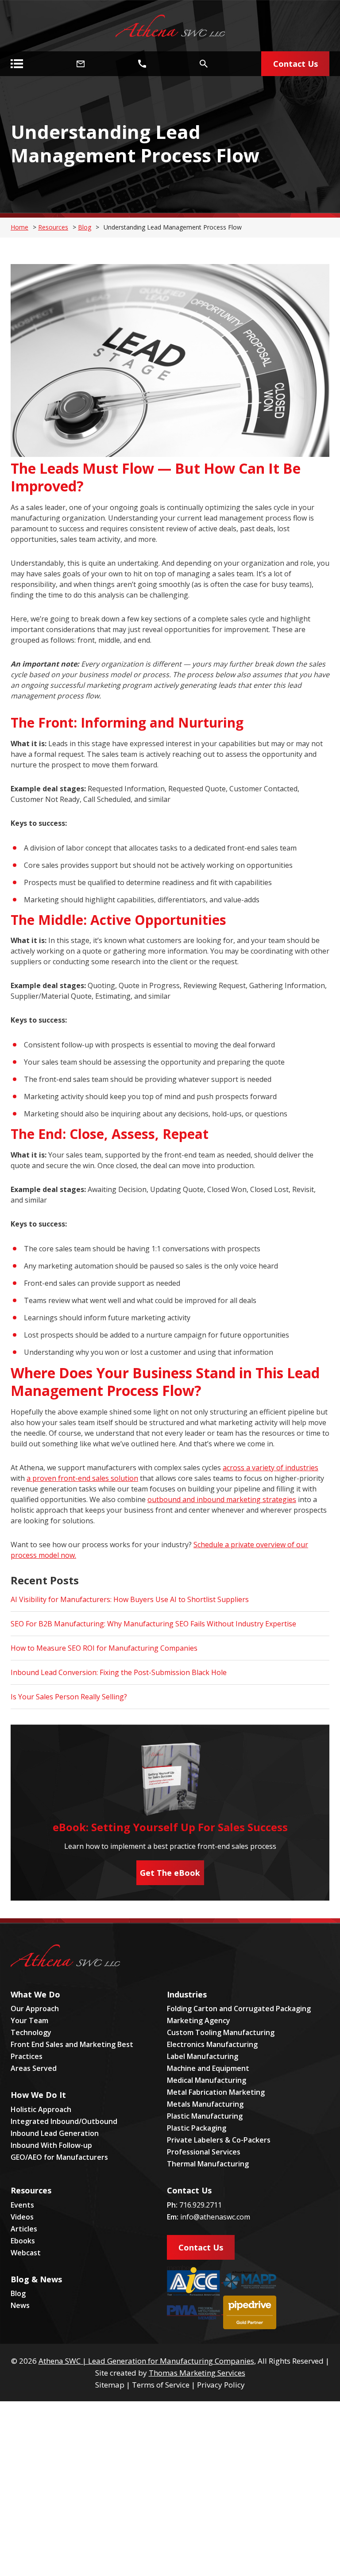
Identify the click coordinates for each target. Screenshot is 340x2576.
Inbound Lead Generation (55, 2133)
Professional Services (204, 2152)
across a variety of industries (270, 1468)
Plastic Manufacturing (205, 2116)
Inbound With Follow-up (51, 2145)
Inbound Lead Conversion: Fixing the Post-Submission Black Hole (119, 1672)
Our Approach (35, 2009)
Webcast (26, 2253)
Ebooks (23, 2241)
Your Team (29, 2020)
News (20, 2305)
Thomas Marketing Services (197, 2373)
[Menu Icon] (17, 64)
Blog (85, 227)
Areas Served (34, 2068)
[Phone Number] (142, 64)
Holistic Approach (41, 2109)
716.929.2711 (201, 2205)
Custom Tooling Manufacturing (221, 2032)
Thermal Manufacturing (208, 2164)
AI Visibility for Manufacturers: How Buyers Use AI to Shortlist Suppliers (130, 1599)
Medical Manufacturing (207, 2080)
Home (19, 227)
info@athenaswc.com (215, 2217)
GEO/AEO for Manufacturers (59, 2157)
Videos (22, 2217)
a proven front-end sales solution (82, 1478)
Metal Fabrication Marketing (216, 2092)
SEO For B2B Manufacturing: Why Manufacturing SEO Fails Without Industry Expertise (153, 1624)
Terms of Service (161, 2385)
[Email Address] (81, 64)
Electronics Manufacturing (212, 2044)
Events (22, 2205)
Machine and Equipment (208, 2068)
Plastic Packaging (197, 2128)
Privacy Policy (221, 2385)
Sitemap (110, 2385)
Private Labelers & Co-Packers (219, 2140)
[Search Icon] (204, 64)
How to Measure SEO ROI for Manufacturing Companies (104, 1648)
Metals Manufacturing (205, 2104)
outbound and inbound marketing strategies (222, 1499)
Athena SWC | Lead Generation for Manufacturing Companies (146, 2361)
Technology (31, 2032)
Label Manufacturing (203, 2056)
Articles (24, 2229)
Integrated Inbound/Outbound (64, 2121)
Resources (53, 227)
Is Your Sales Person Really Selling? (69, 1697)
